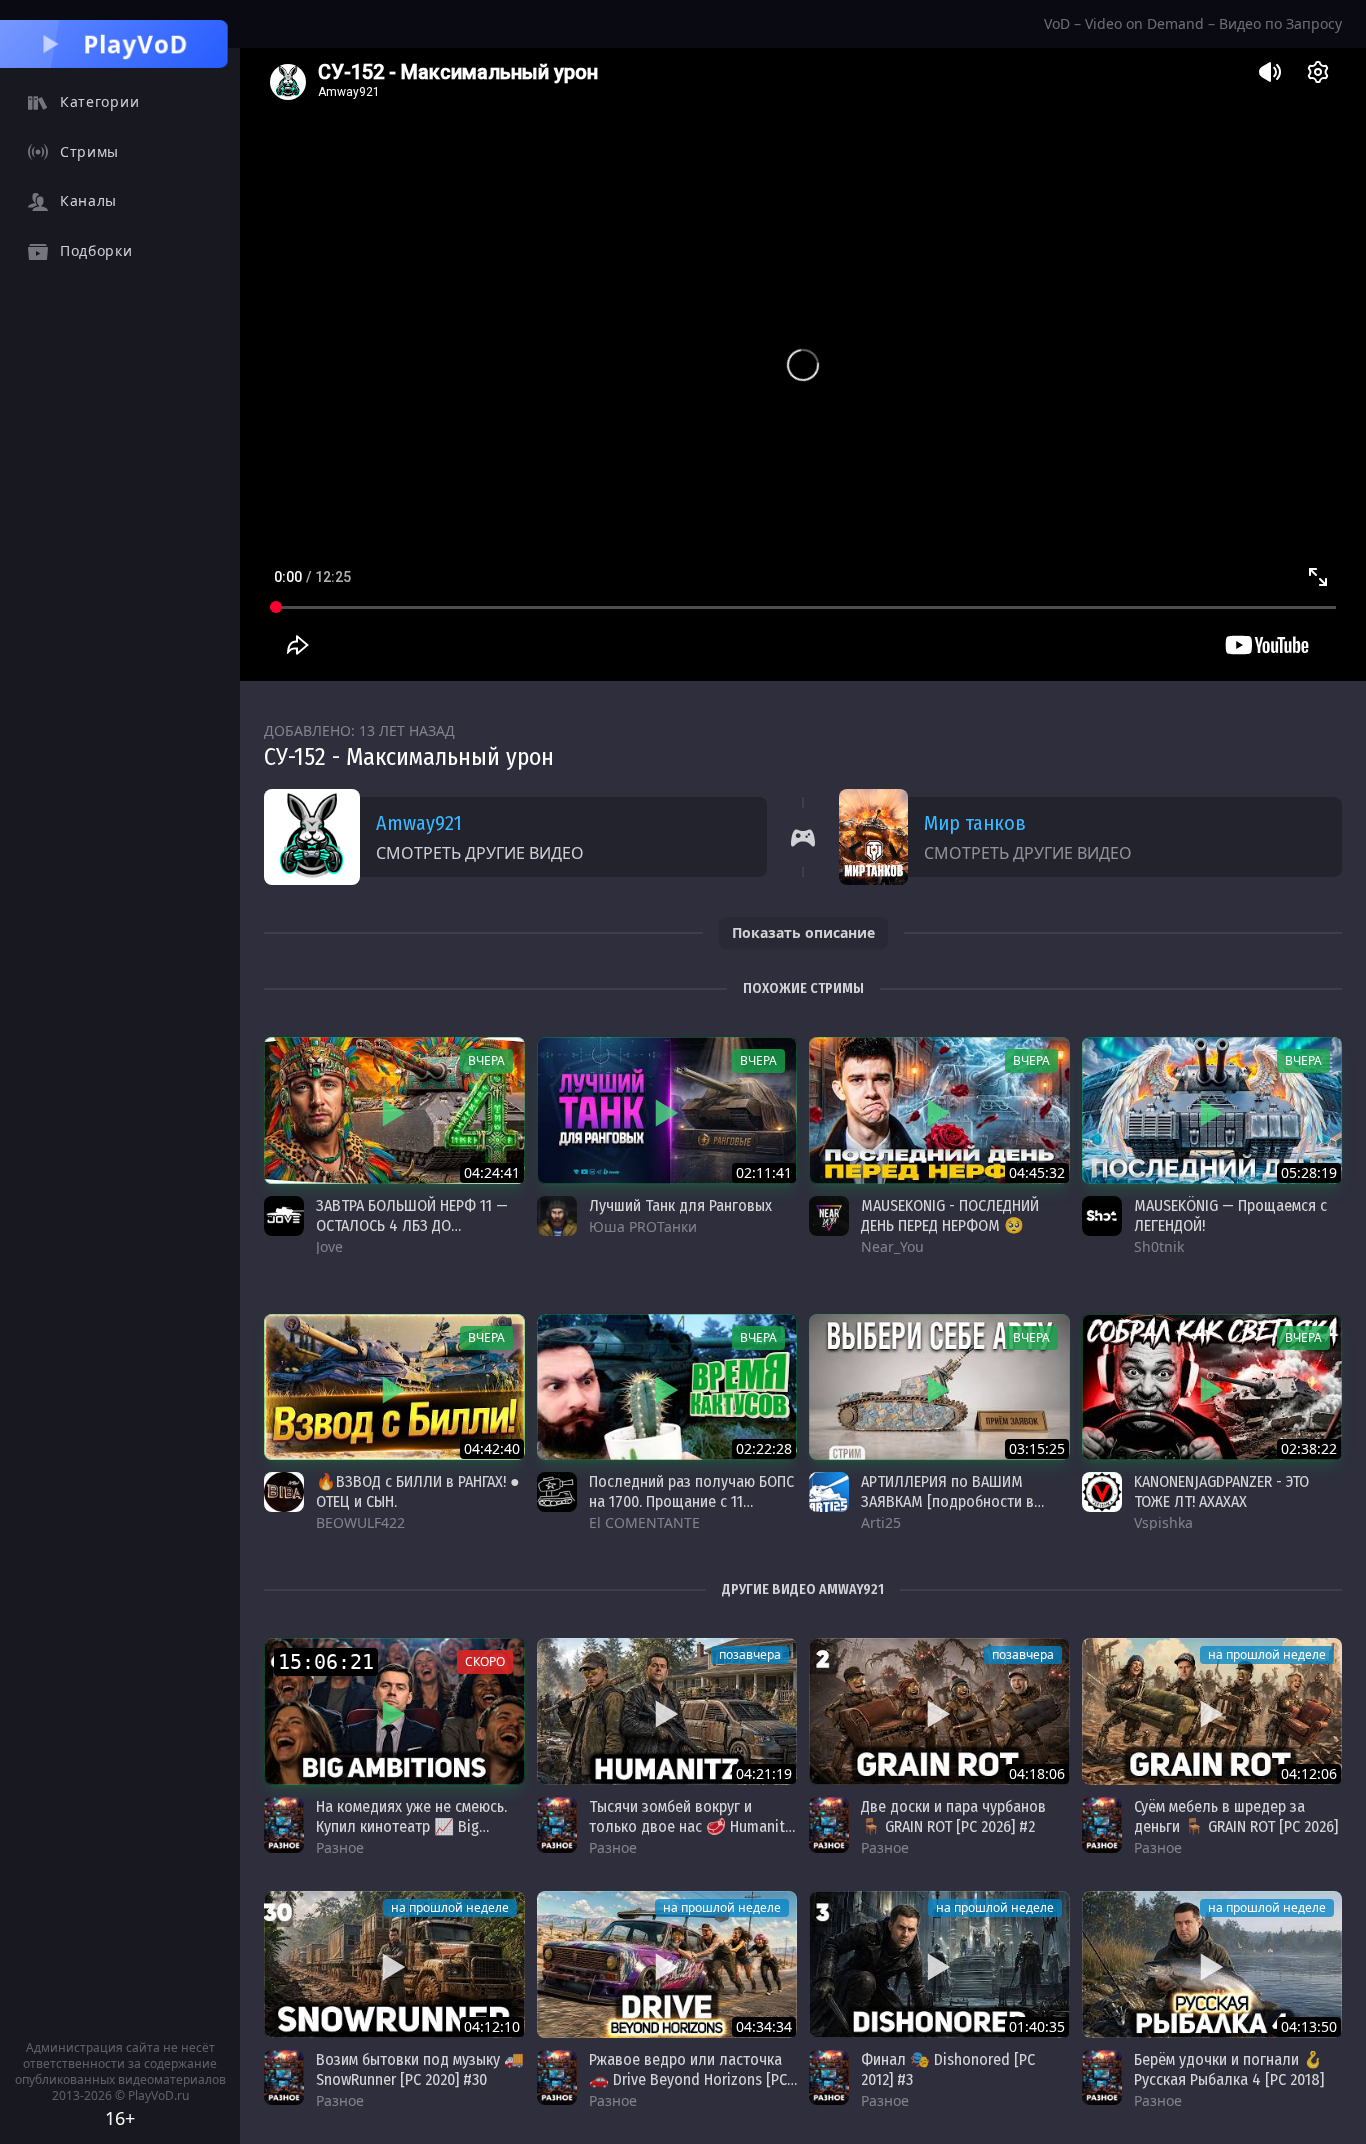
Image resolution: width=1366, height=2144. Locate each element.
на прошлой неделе (1267, 1654)
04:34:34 (764, 2026)
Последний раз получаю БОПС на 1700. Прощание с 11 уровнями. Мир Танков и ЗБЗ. (691, 1501)
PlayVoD (136, 43)
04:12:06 (1309, 1773)
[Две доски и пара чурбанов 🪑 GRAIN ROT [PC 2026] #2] (939, 1711)
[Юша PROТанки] (557, 1216)
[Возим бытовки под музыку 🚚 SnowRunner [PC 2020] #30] (394, 1964)
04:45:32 (1037, 1172)
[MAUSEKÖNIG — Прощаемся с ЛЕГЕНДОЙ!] (1212, 1110)
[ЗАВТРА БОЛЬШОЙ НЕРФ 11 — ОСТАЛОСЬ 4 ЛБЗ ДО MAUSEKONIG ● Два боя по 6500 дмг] (394, 1110)
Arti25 (881, 1522)
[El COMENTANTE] (557, 1492)
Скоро (485, 1661)
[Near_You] (829, 1216)
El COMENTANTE (644, 1522)
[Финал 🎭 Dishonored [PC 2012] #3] (939, 1964)
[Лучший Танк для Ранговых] (667, 1110)
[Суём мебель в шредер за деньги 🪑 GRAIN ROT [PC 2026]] (1212, 1711)
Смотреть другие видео (480, 853)
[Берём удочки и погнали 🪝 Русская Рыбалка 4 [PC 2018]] (1212, 1964)
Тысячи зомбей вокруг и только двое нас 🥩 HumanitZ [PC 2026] (691, 1826)
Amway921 (419, 823)
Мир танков (975, 823)
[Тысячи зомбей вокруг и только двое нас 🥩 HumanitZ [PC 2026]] (667, 1711)
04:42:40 (492, 1448)
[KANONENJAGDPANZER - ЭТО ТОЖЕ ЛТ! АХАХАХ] (1212, 1387)
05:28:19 (1309, 1172)
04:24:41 (492, 1172)
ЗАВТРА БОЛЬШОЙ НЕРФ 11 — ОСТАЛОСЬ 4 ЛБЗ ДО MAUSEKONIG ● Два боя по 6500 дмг (412, 1235)
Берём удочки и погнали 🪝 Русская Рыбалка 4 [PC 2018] (1229, 2069)
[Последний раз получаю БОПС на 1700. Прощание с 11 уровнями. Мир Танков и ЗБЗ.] (667, 1387)
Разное (340, 1847)
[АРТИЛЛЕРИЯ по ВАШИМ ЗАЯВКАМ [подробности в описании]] (939, 1387)
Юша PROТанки (643, 1226)
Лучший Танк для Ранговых (680, 1205)
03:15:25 (1037, 1448)
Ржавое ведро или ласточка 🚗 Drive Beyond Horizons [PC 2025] (688, 2079)
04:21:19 (764, 1773)
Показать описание (803, 932)
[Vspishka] (1102, 1492)
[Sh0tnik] (1102, 1216)
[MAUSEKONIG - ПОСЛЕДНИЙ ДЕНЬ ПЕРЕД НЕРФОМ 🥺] (939, 1110)
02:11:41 (764, 1172)
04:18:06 (1037, 1773)
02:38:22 (1309, 1448)
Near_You (892, 1246)
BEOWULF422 (360, 1522)
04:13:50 (1309, 2026)
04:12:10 (492, 2026)
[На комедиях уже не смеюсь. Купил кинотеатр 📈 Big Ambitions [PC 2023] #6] (394, 1711)
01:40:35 (1037, 2026)
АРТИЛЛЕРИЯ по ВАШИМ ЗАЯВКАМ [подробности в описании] (947, 1501)
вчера (486, 1060)
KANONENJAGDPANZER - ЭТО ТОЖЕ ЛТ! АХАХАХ (1221, 1491)
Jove (329, 1246)
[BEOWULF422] (284, 1492)
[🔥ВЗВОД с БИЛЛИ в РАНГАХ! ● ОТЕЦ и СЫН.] (394, 1387)
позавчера (750, 1654)
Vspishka (1163, 1522)
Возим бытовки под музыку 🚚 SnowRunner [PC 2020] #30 (420, 2069)
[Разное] (284, 1825)
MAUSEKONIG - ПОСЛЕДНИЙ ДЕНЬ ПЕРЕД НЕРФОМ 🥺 (950, 1215)
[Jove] (284, 1216)
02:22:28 (764, 1448)
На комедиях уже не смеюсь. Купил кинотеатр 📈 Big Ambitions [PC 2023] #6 (411, 1826)
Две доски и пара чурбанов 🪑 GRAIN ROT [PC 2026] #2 (953, 1816)
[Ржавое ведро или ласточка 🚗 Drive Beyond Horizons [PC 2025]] (667, 1964)
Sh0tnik (1159, 1246)
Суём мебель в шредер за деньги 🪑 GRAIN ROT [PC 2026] (1236, 1816)
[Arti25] (829, 1492)
